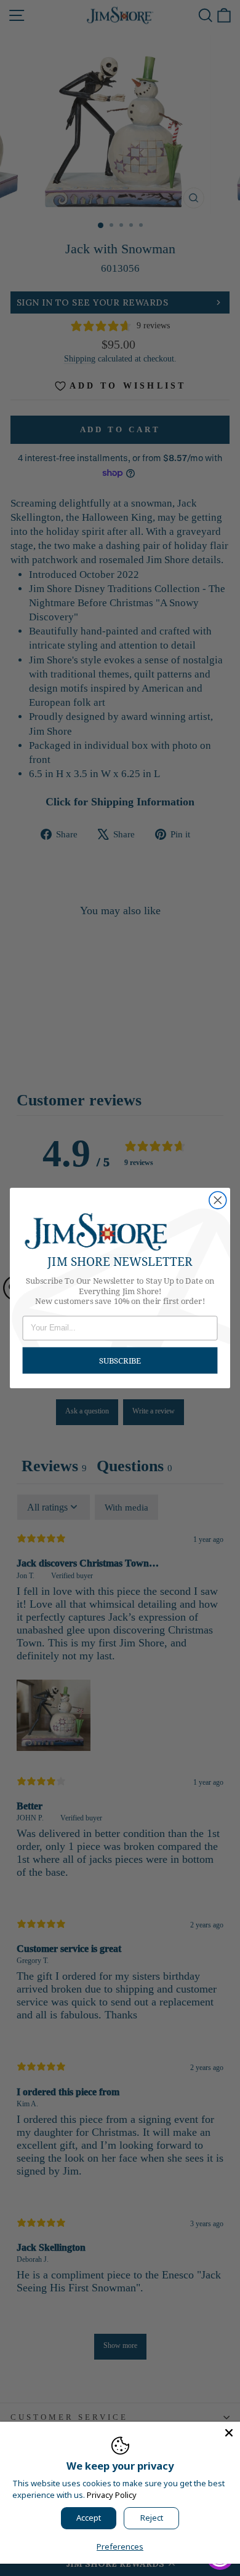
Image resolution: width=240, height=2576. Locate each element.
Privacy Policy (112, 2495)
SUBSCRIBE (120, 1360)
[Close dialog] (218, 1200)
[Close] (229, 2433)
